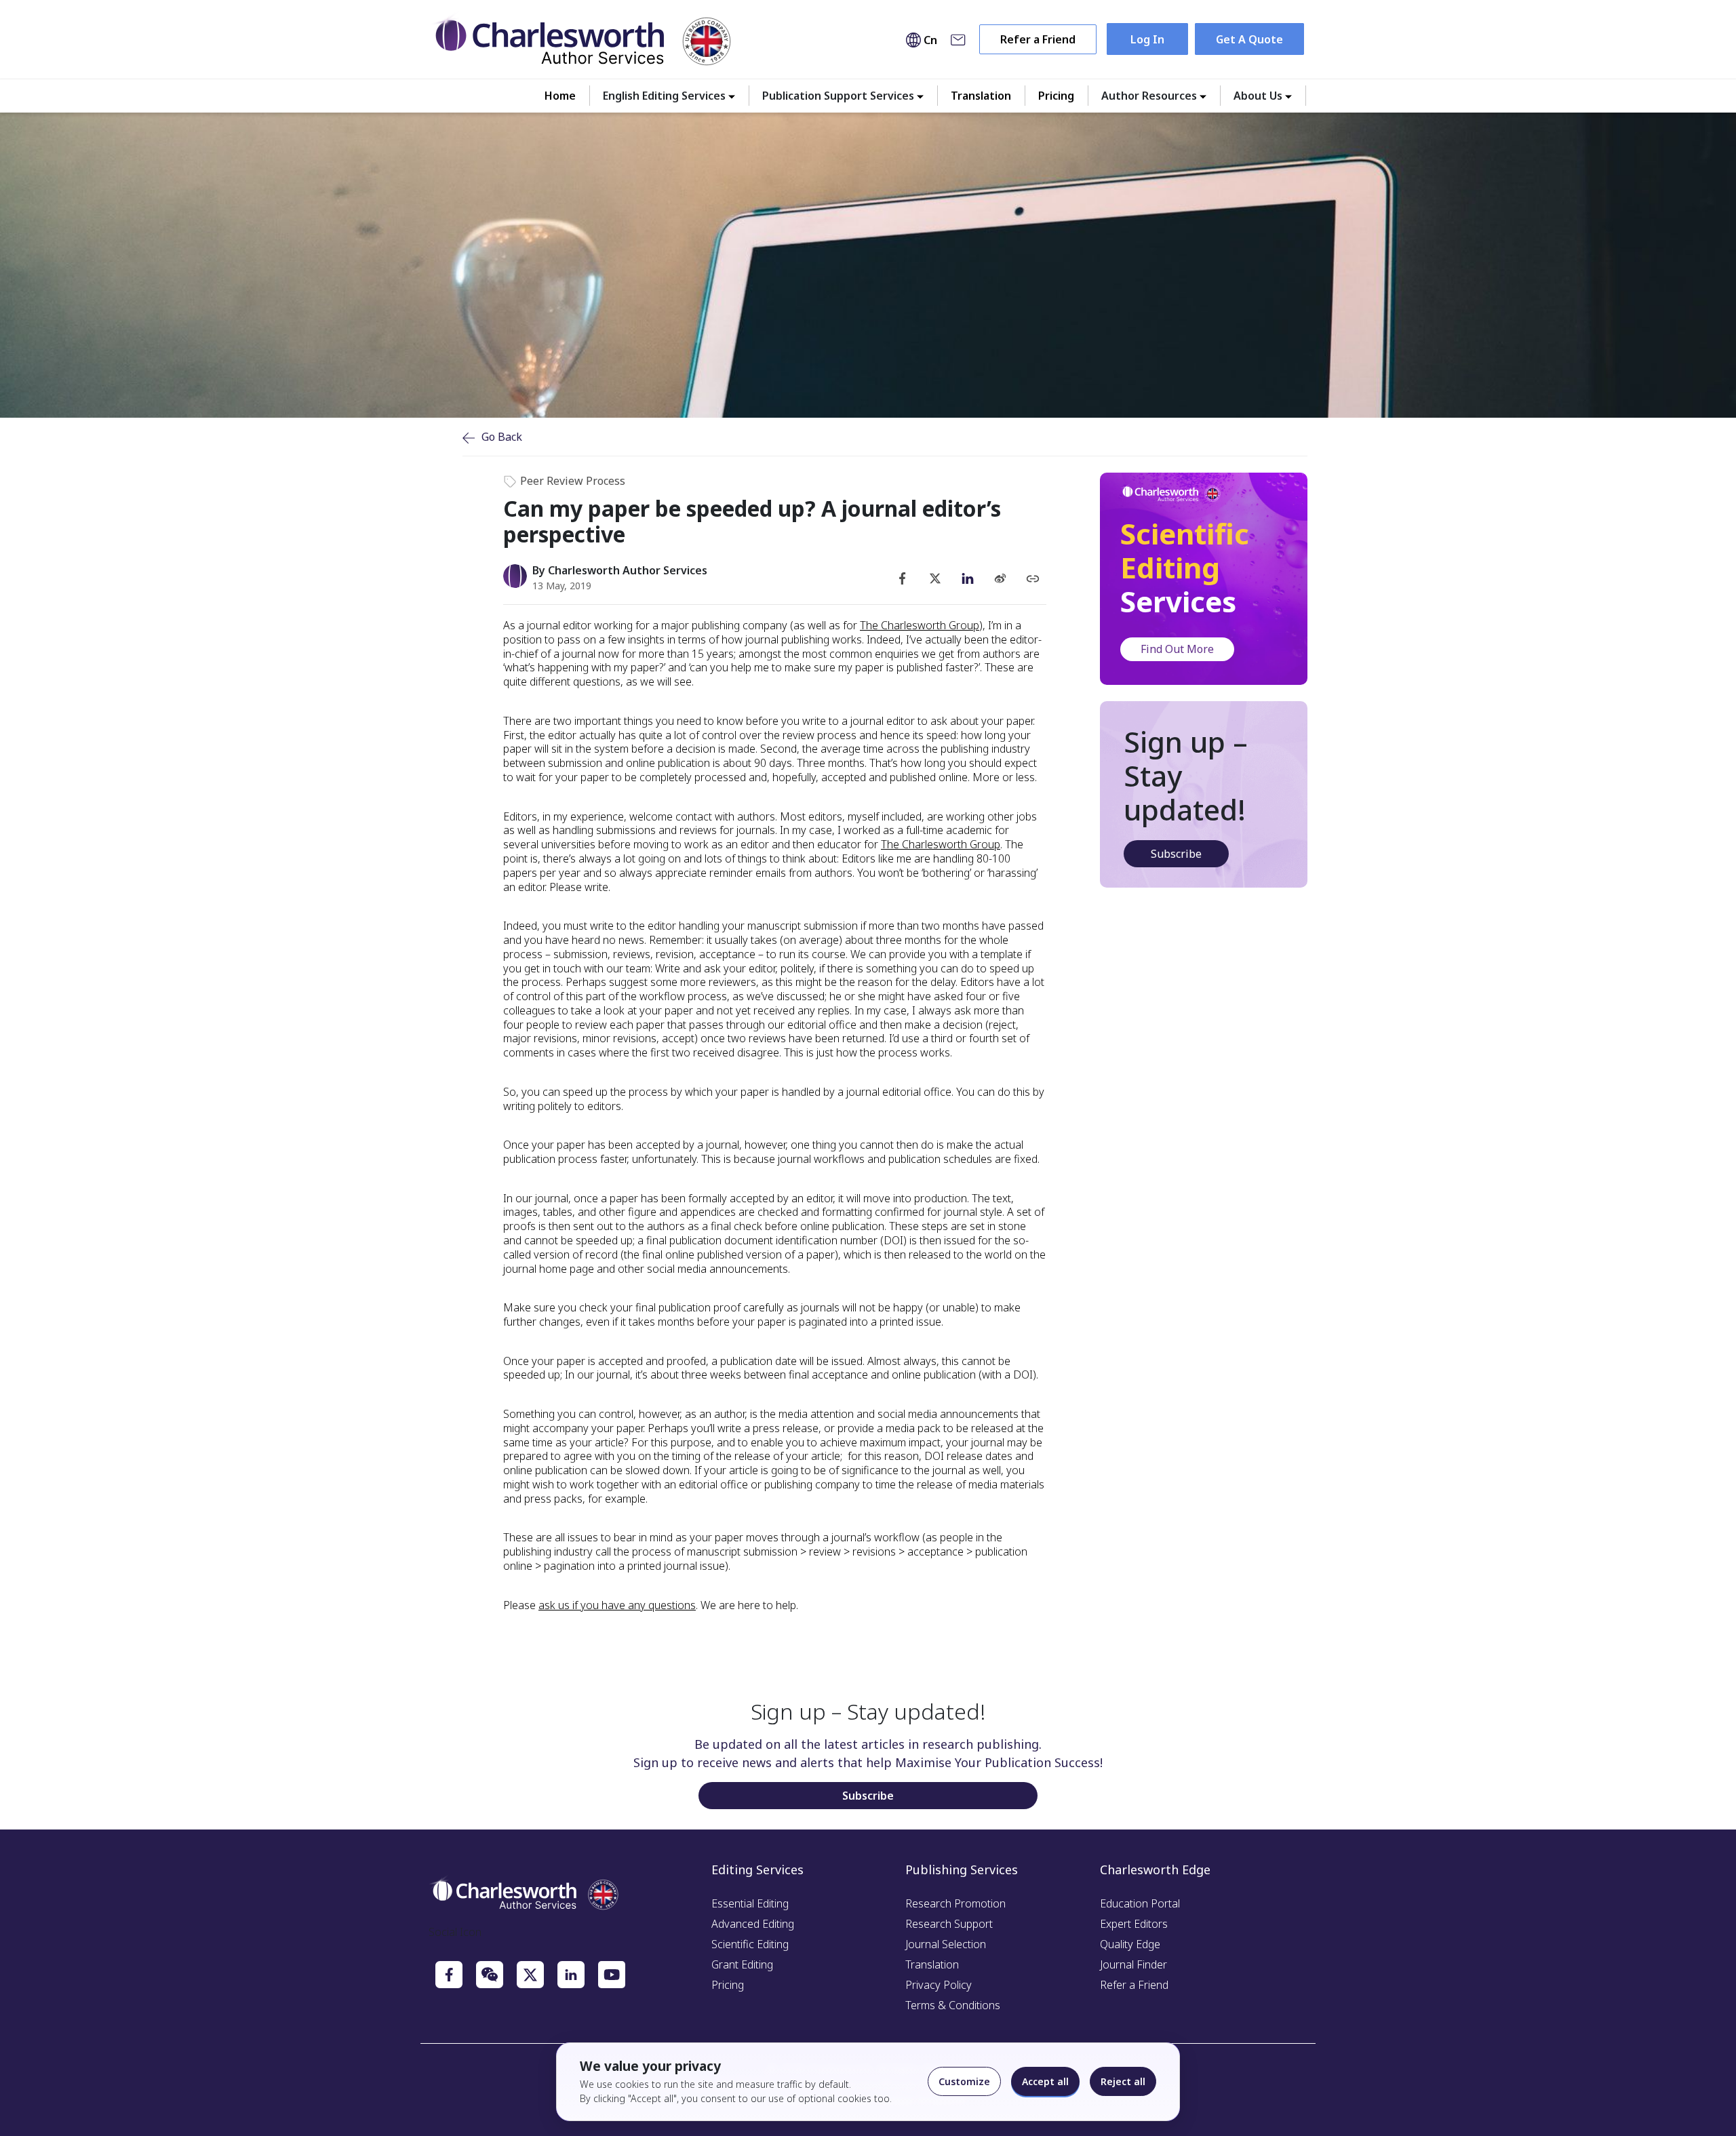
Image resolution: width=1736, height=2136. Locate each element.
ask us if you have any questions (617, 1605)
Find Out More (1177, 649)
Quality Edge (1130, 1944)
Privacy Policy (939, 1985)
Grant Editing (742, 1964)
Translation (981, 96)
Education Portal (1140, 1903)
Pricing (1056, 96)
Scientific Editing (750, 1944)
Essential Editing (750, 1903)
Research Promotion (955, 1903)
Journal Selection (946, 1944)
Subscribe (1176, 854)
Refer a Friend (1038, 39)
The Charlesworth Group (920, 625)
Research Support (949, 1924)
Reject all (1123, 2081)
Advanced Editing (753, 1924)
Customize (964, 2081)
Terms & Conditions (953, 2005)
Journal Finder (1133, 1964)
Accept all (1045, 2081)
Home (560, 96)
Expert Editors (1134, 1924)
